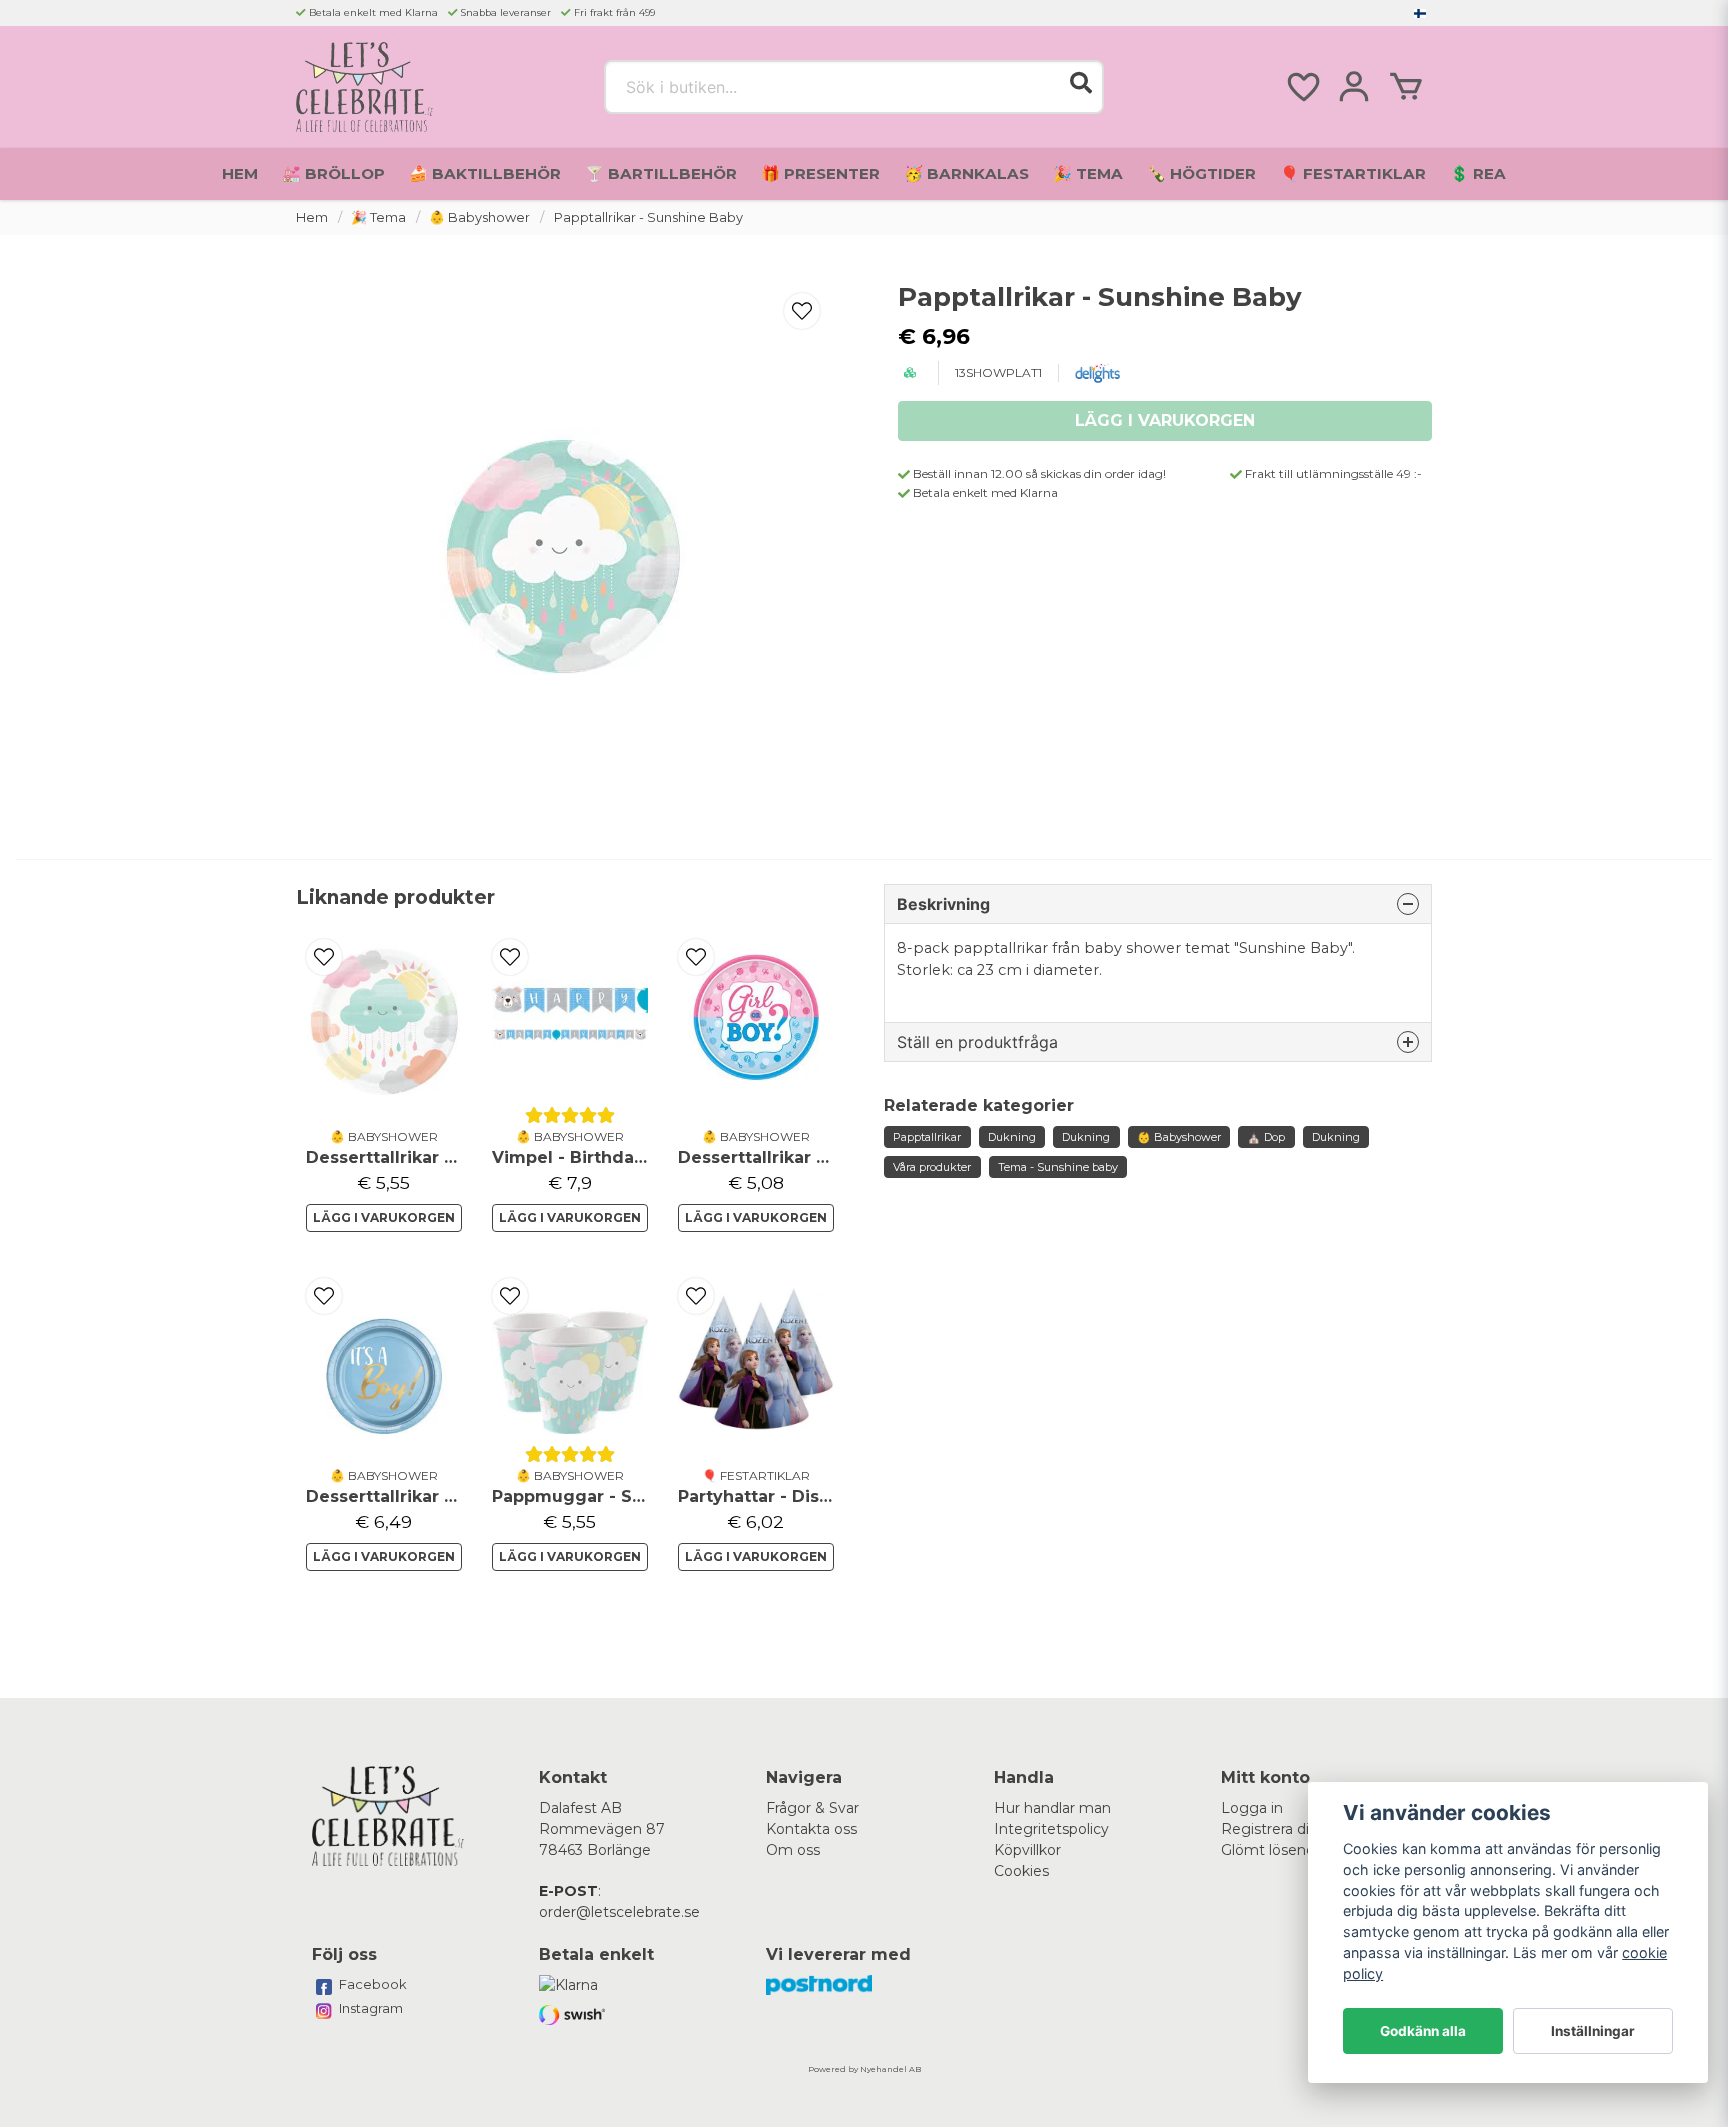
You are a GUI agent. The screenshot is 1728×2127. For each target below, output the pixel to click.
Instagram (371, 2008)
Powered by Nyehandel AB (864, 2069)
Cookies (1021, 1871)
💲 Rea (1478, 173)
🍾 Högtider (1201, 173)
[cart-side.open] (1406, 87)
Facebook (373, 1984)
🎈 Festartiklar (1353, 173)
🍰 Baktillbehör (485, 173)
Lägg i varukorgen (384, 1217)
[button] (1420, 13)
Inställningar (1593, 2031)
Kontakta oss (811, 1829)
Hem (240, 173)
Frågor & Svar (812, 1808)
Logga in (1252, 1808)
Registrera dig (1270, 1829)
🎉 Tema (1088, 173)
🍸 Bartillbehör (661, 173)
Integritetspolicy (1051, 1829)
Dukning (1012, 1137)
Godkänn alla (1423, 2031)
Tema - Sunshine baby (1058, 1167)
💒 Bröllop (333, 173)
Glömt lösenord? (1279, 1850)
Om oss (793, 1850)
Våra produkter (932, 1167)
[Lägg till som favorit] (1302, 87)
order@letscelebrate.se (619, 1912)
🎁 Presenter (820, 173)
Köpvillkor (1027, 1850)
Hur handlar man (1052, 1808)
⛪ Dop (1266, 1137)
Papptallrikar (927, 1137)
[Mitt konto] (1354, 87)
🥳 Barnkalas (966, 173)
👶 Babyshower (479, 217)
